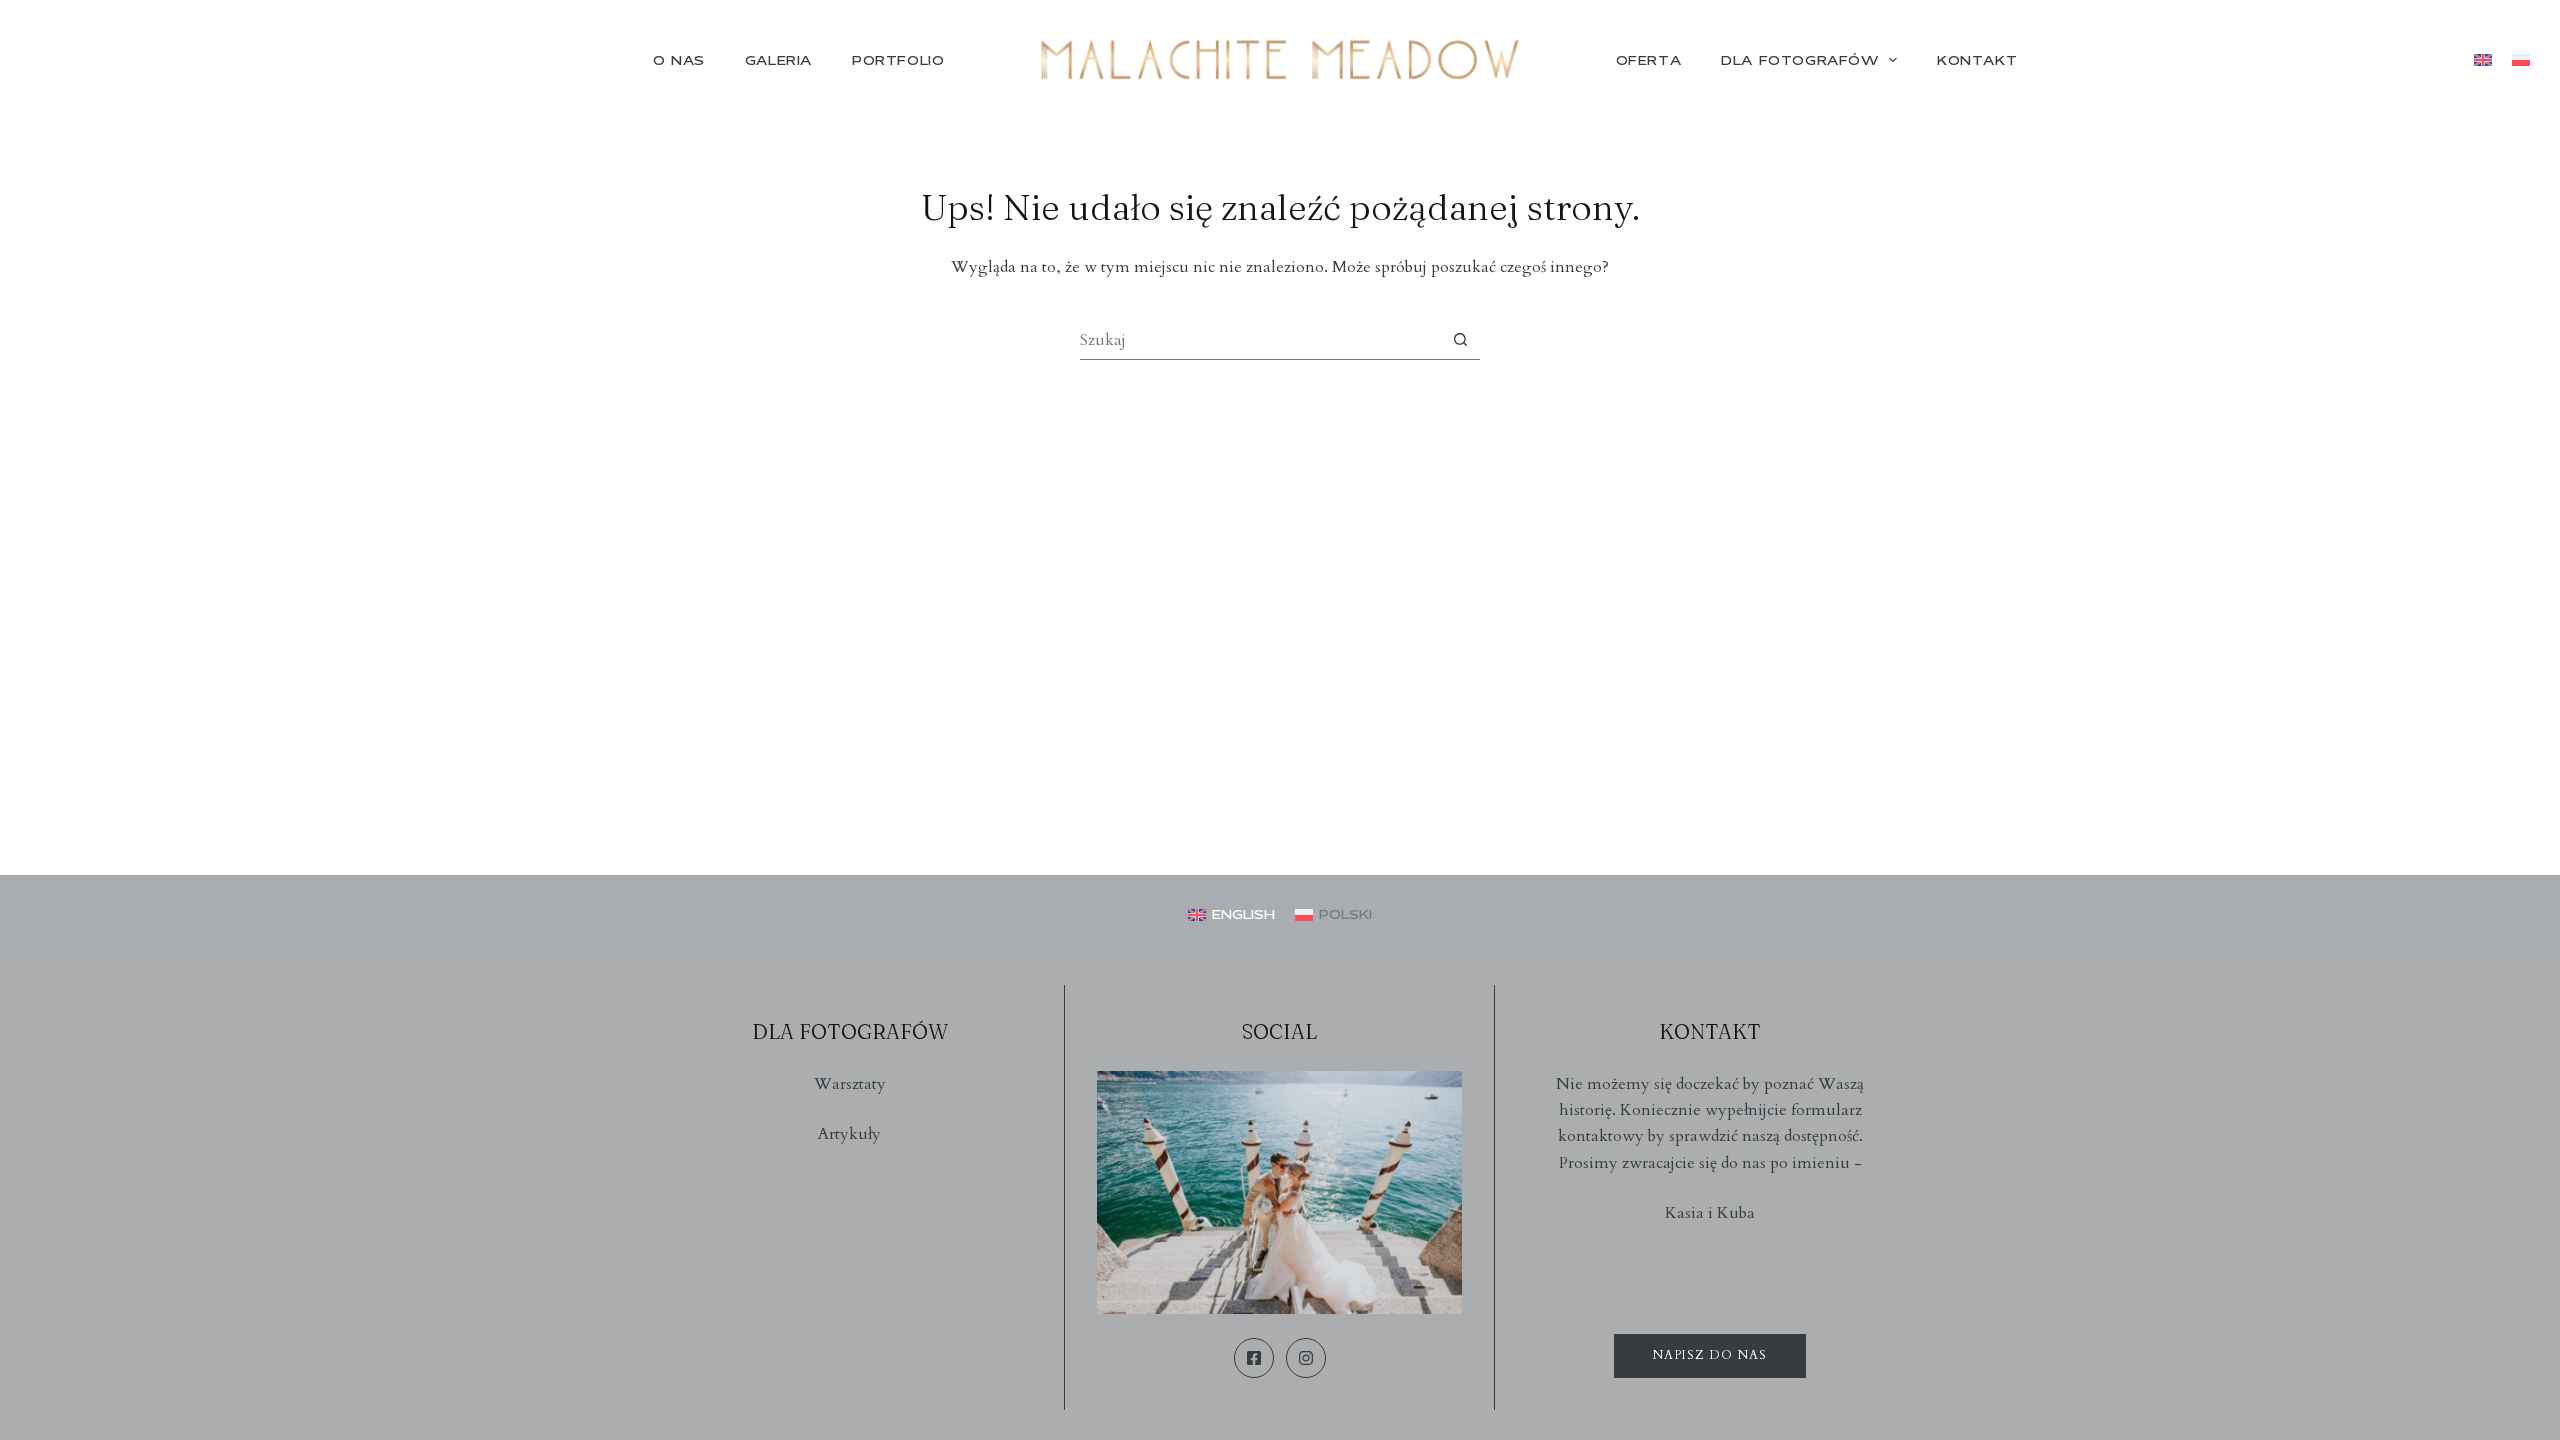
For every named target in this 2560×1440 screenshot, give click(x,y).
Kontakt (1977, 60)
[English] (2483, 60)
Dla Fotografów (1799, 60)
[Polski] (2521, 60)
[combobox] (1260, 340)
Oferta (1649, 60)
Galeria (778, 60)
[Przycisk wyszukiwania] (1460, 339)
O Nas (679, 60)
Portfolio (898, 60)
